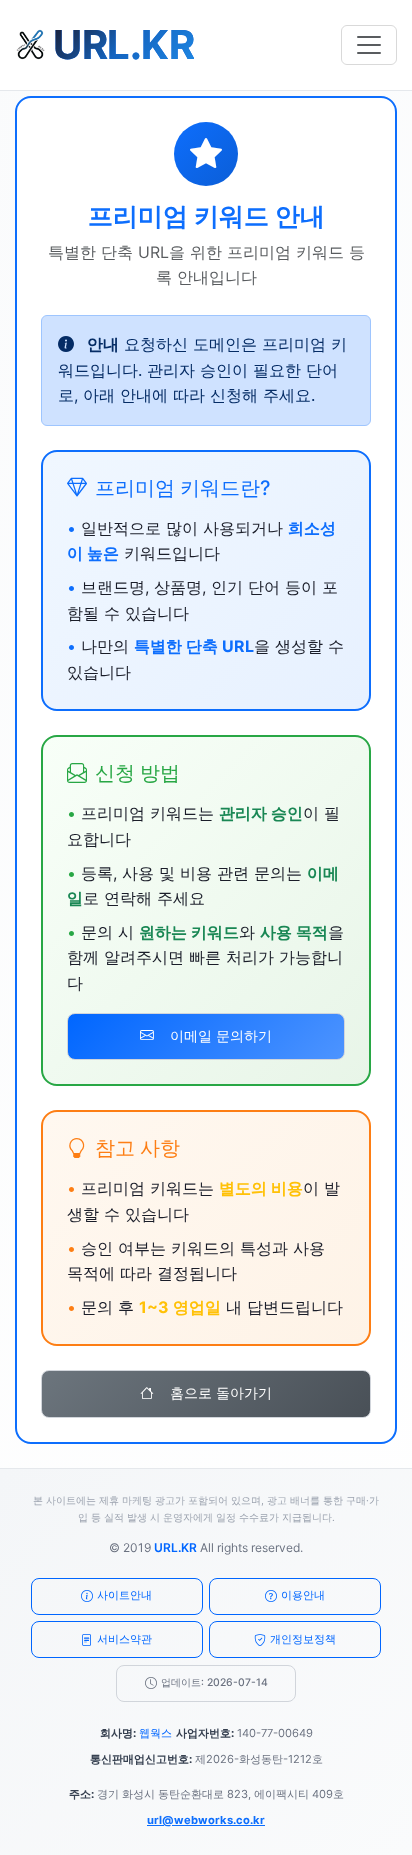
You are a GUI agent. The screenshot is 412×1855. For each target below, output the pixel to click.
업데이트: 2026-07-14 (214, 1682)
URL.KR (175, 1547)
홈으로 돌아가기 (221, 1393)
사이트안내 (124, 1595)
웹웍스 (155, 1733)
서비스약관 (124, 1639)
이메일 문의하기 (221, 1036)
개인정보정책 (303, 1639)
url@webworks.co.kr (206, 1820)
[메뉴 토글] (369, 45)
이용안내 (303, 1595)
